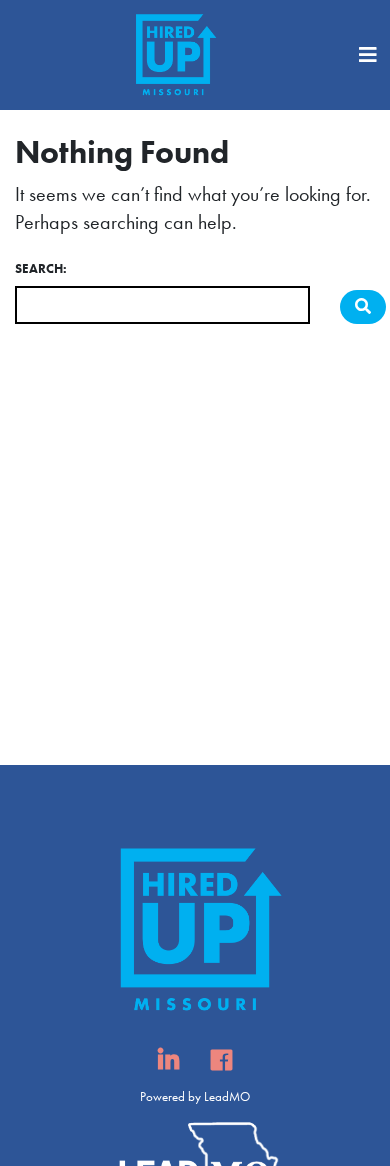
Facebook (221, 1066)
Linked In (168, 1066)
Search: (41, 268)
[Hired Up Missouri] (173, 55)
